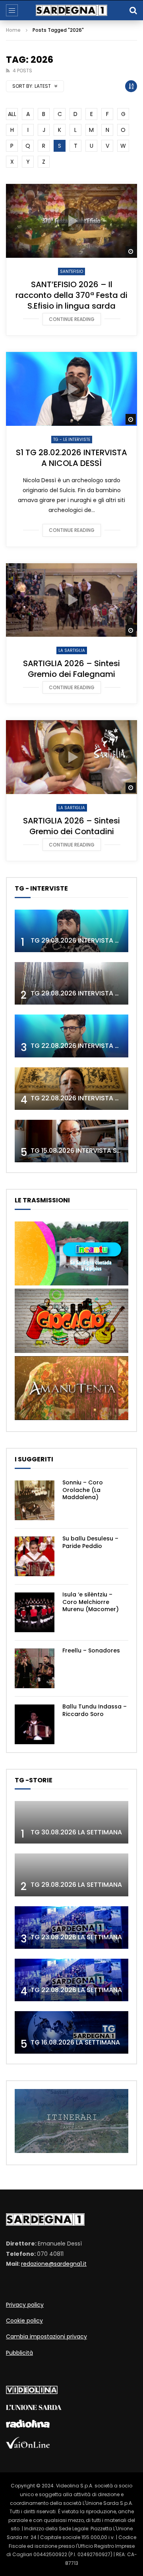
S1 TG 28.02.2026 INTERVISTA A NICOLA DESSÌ (71, 458)
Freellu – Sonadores (91, 1650)
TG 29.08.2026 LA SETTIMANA (76, 1885)
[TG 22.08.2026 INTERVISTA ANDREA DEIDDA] (71, 1036)
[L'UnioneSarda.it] (34, 2408)
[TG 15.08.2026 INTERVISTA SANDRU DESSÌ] (71, 1141)
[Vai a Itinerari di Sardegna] (71, 2151)
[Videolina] (32, 2392)
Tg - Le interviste (72, 440)
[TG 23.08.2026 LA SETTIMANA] (71, 1928)
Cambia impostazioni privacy (46, 2336)
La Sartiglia (72, 650)
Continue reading (72, 319)
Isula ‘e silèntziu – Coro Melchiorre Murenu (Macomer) (91, 1602)
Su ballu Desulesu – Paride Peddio (90, 1542)
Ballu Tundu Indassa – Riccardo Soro (95, 1710)
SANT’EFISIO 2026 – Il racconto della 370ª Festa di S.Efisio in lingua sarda (71, 295)
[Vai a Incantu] (71, 1283)
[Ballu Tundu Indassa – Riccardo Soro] (35, 1724)
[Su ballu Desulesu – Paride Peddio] (35, 1556)
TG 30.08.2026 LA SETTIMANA (76, 1832)
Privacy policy (25, 2305)
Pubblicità (19, 2353)
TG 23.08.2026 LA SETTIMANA (76, 1937)
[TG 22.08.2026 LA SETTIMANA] (71, 1980)
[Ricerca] (133, 10)
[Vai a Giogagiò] (71, 1351)
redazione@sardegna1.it (54, 2264)
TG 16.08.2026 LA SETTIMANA (75, 2042)
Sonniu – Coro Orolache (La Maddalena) (83, 1490)
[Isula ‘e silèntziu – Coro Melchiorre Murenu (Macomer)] (35, 1612)
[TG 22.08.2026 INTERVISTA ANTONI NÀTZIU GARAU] (71, 1089)
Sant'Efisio (71, 272)
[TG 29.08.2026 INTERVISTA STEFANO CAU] (71, 931)
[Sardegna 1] (71, 11)
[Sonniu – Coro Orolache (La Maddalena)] (35, 1500)
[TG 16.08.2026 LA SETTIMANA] (71, 2032)
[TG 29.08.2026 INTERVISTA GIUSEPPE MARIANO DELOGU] (71, 983)
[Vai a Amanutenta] (71, 1418)
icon (71, 221)
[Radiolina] (28, 2426)
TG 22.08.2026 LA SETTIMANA (76, 1990)
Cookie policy (24, 2321)
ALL (12, 114)
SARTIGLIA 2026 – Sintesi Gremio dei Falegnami (71, 669)
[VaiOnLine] (28, 2447)
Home (13, 30)
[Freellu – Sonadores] (35, 1668)
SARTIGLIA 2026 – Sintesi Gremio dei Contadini (71, 826)
